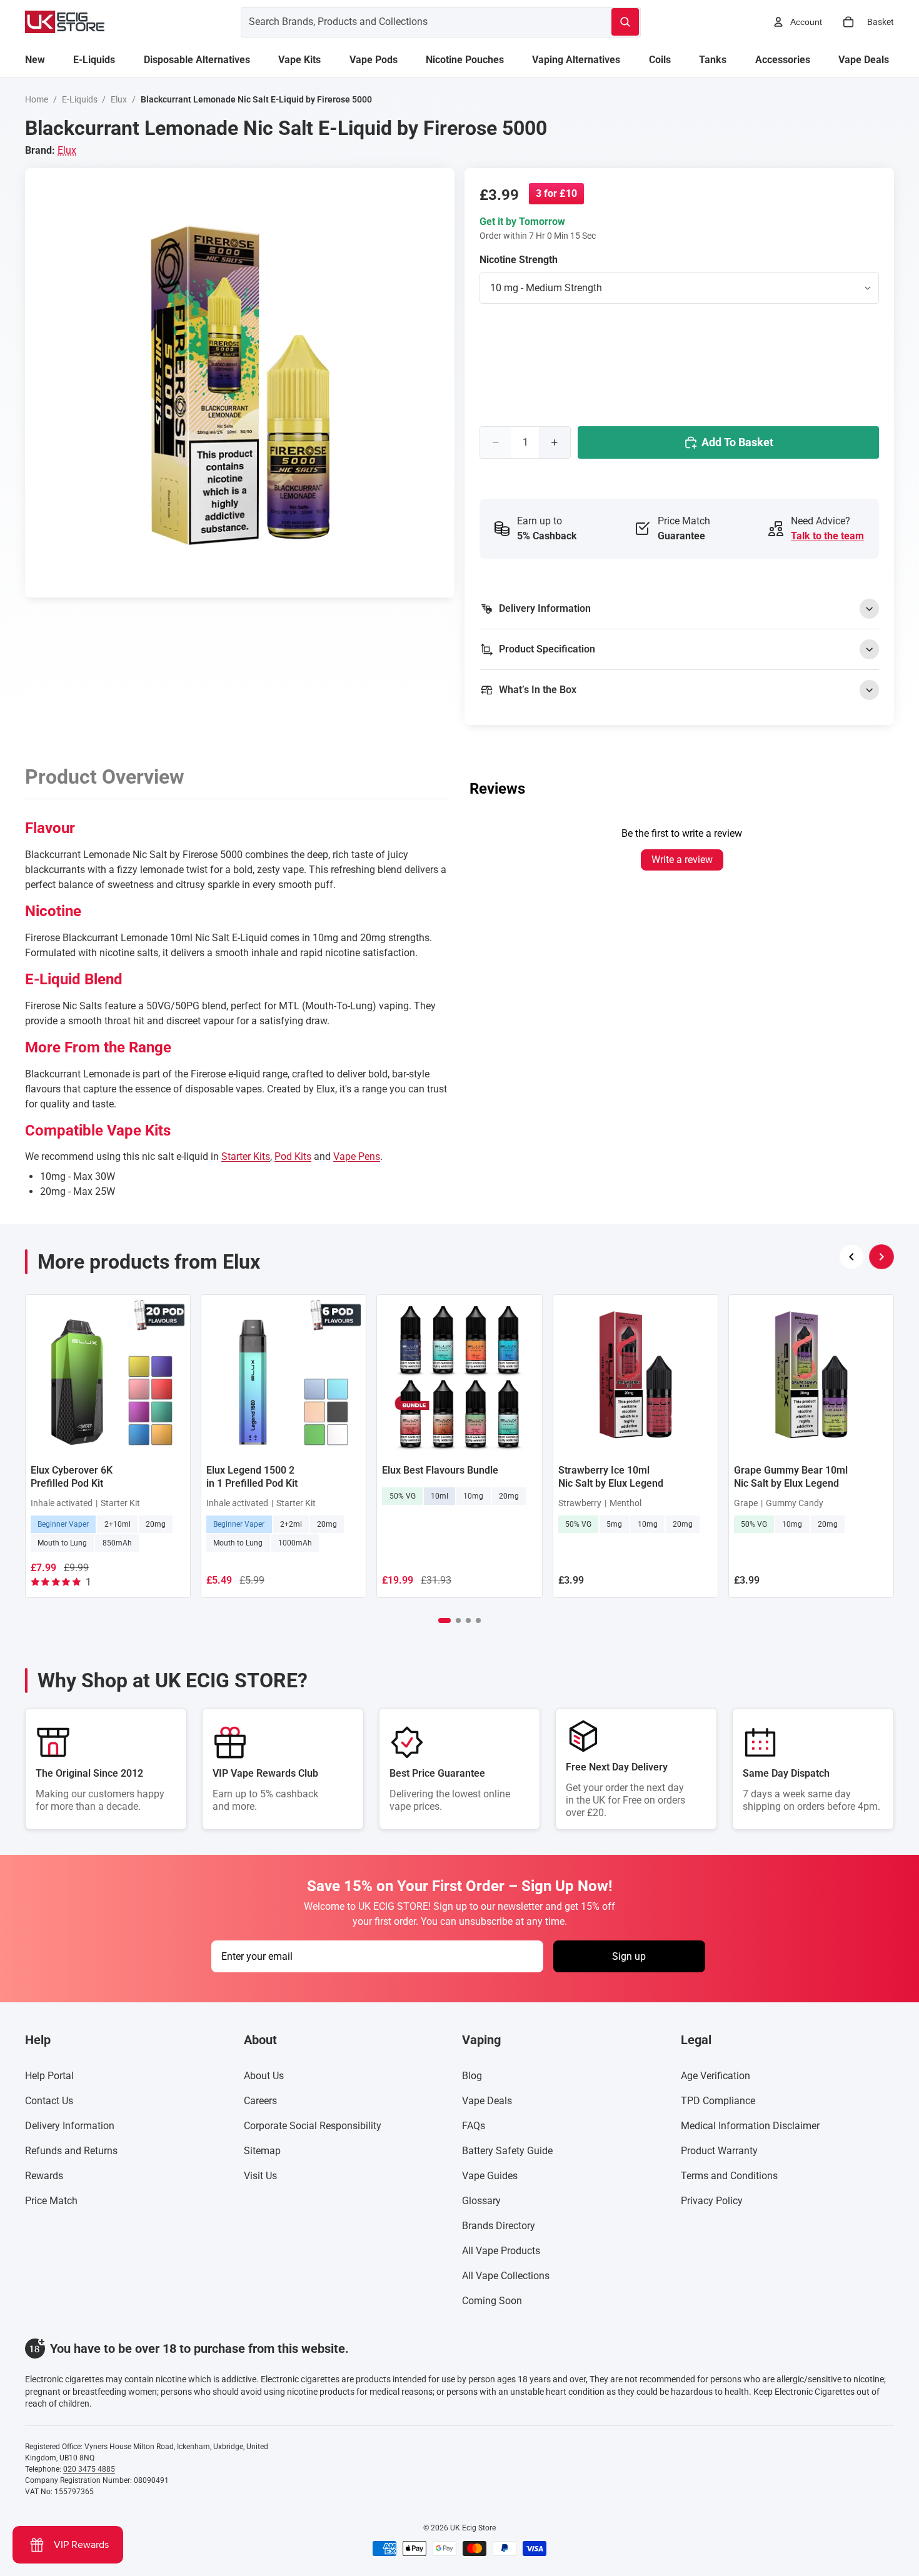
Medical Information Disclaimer (750, 2126)
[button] (444, 1620)
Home (37, 99)
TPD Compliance (718, 2101)
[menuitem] (35, 60)
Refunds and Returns (71, 2151)
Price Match (51, 2201)
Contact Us (49, 2101)
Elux (119, 99)
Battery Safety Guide (507, 2151)
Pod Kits (293, 1156)
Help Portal (49, 2076)
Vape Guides (490, 2176)
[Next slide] (881, 1257)
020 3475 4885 (89, 2469)
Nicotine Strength (519, 260)
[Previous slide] (851, 1257)
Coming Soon (492, 2301)
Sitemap (262, 2151)
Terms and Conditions (729, 2176)
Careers (260, 2101)
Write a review (682, 860)
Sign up (629, 1956)
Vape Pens (357, 1156)
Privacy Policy (712, 2201)
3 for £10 (556, 193)
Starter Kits (246, 1156)
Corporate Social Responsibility (313, 2126)
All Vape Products (501, 2251)
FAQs (474, 2126)
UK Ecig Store (473, 2528)
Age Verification (716, 2076)
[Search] (625, 22)
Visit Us (260, 2176)
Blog (472, 2076)
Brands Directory (499, 2226)
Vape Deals (487, 2101)
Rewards (44, 2176)
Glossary (481, 2201)
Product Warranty (719, 2151)
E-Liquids (80, 99)
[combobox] (411, 22)
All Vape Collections (506, 2276)
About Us (264, 2076)
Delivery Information (70, 2126)
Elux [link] (67, 150)
